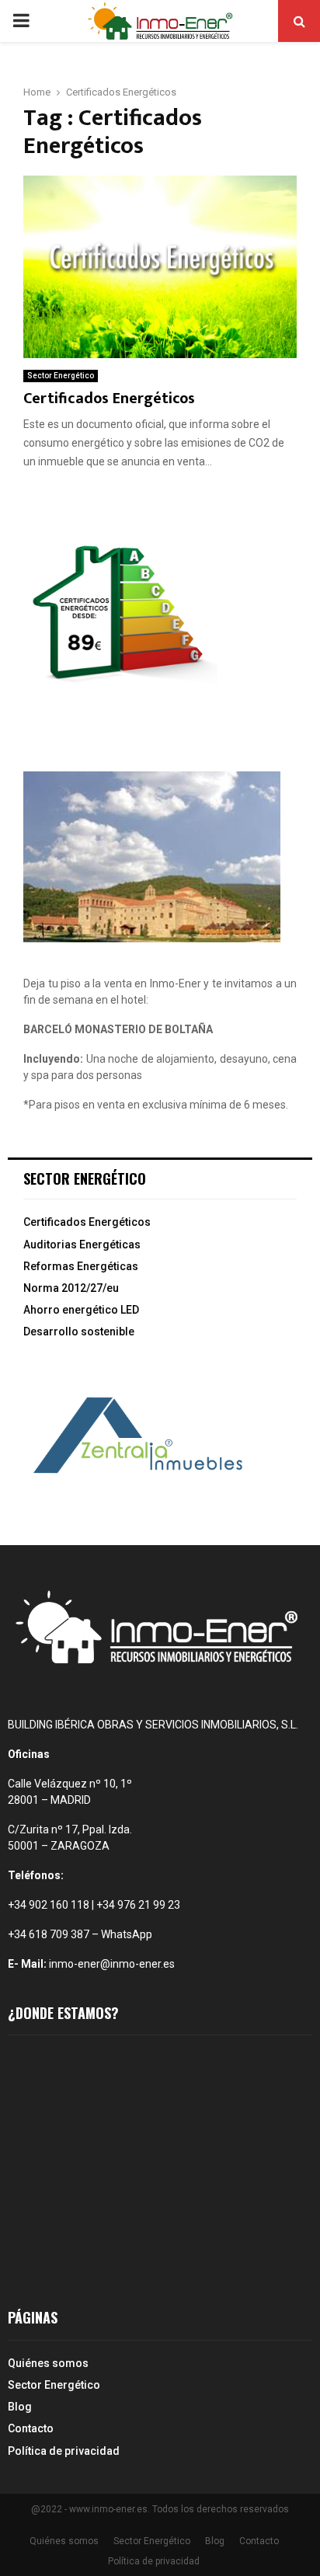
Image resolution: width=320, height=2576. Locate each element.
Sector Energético (61, 376)
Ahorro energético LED (81, 1310)
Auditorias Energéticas (82, 1244)
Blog (20, 2407)
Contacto (31, 2428)
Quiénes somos (48, 2363)
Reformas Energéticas (81, 1266)
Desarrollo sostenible (79, 1332)
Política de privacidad (64, 2451)
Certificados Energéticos (109, 399)
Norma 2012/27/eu (71, 1288)
